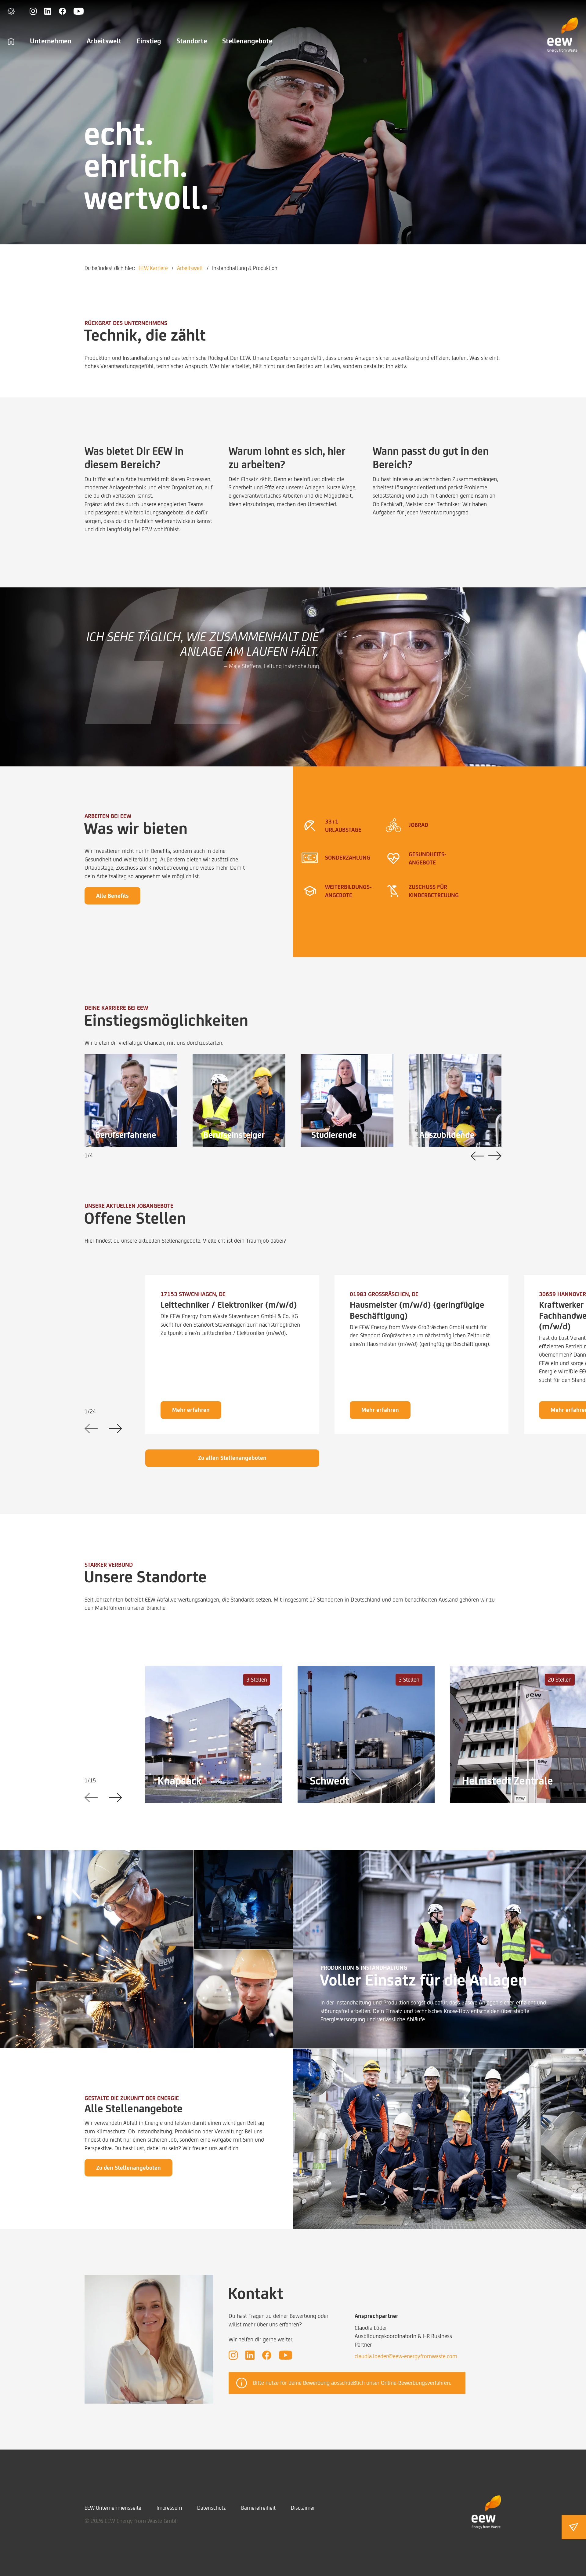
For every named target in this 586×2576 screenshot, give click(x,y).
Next (495, 1156)
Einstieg (149, 41)
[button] (11, 11)
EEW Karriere (153, 268)
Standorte (192, 41)
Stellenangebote (247, 41)
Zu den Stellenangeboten (128, 2168)
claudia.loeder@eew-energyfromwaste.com (406, 2356)
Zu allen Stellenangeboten (232, 1458)
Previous (477, 1156)
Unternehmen (51, 41)
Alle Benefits (112, 896)
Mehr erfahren (191, 1410)
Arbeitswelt (104, 41)
